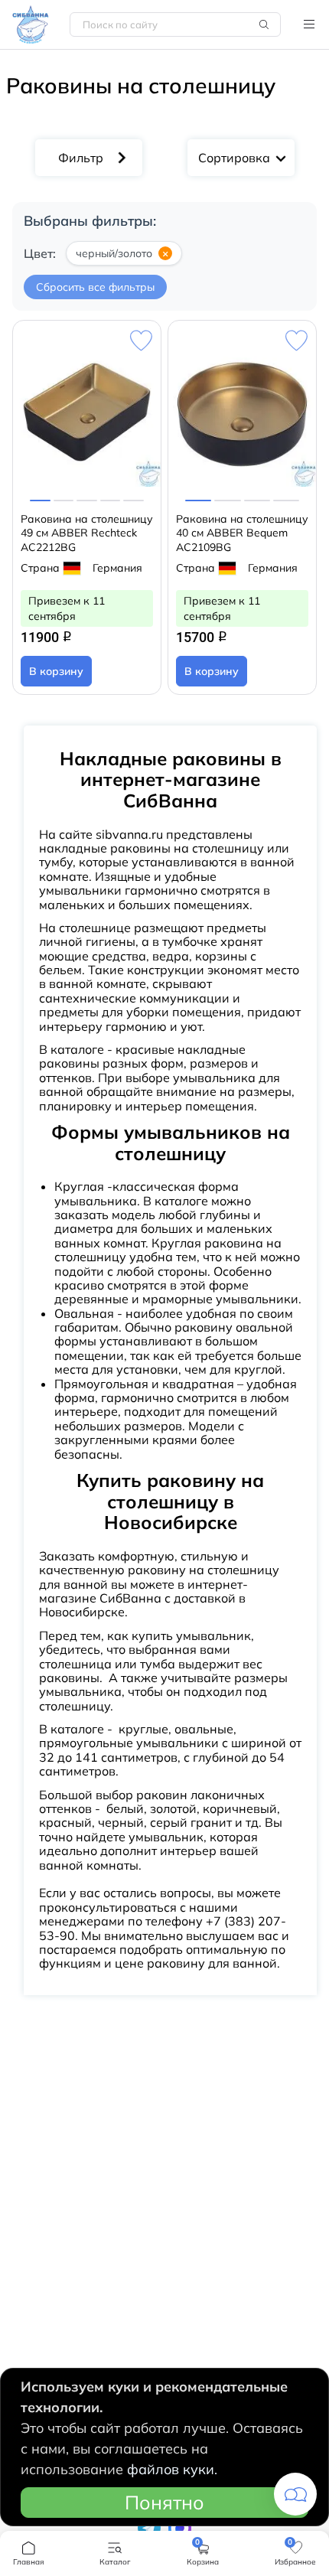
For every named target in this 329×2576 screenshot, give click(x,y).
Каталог (309, 24)
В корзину (56, 671)
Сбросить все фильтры (95, 287)
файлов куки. (172, 2469)
